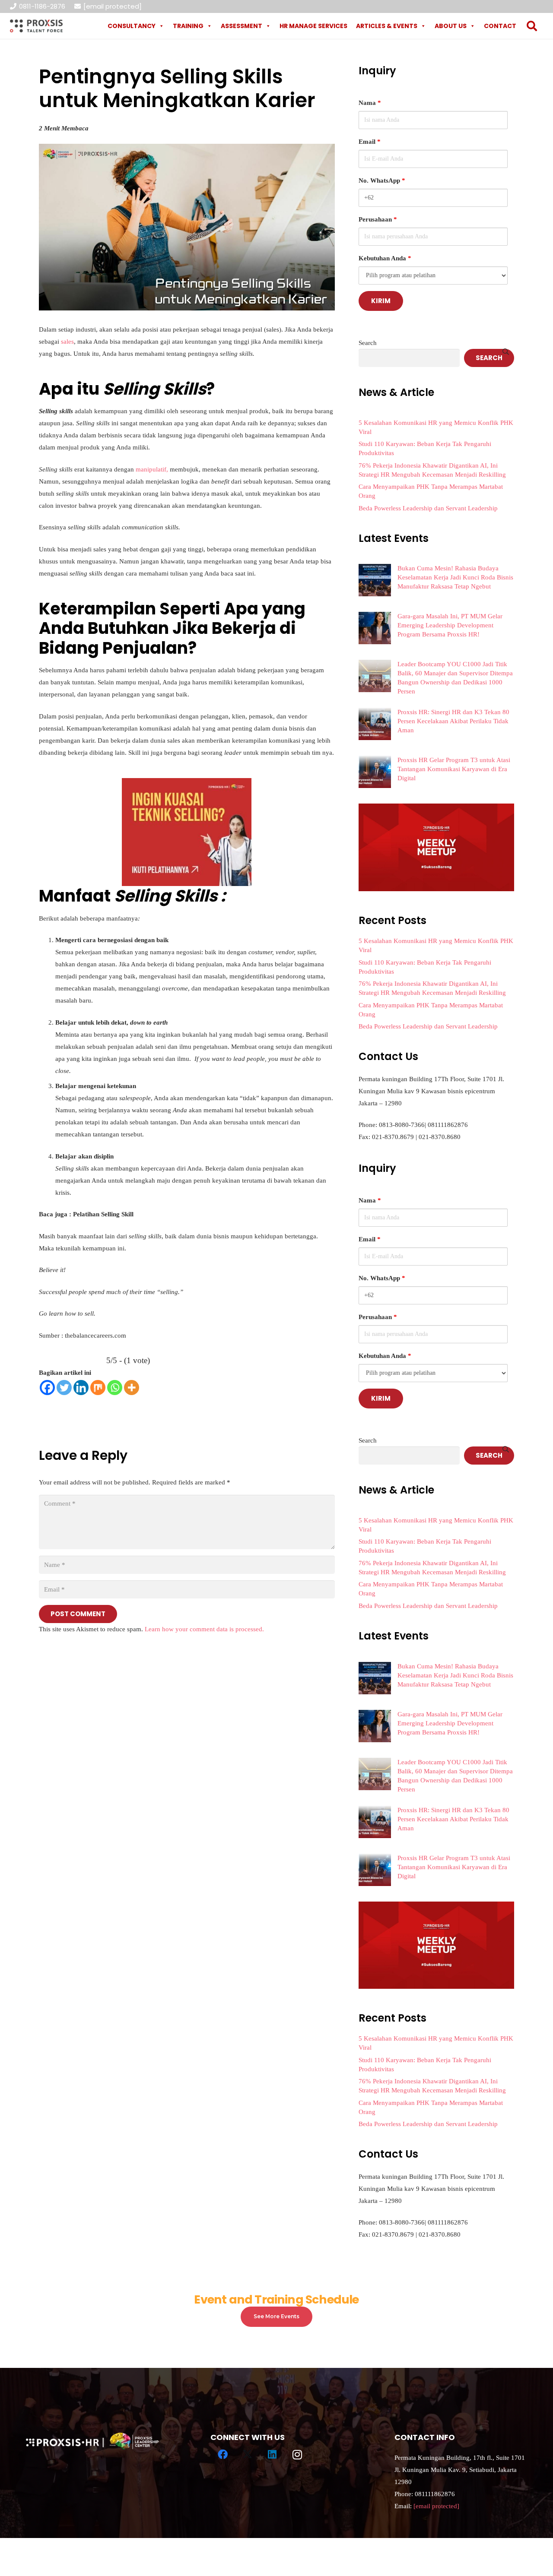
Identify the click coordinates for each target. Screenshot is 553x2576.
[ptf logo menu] (36, 26)
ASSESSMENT (242, 26)
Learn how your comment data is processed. (204, 1629)
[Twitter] (64, 1388)
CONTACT (500, 26)
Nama (370, 103)
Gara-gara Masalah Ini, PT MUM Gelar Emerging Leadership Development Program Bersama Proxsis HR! (450, 625)
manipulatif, (152, 469)
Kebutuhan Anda (385, 258)
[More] (132, 1388)
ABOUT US (451, 26)
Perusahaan (378, 219)
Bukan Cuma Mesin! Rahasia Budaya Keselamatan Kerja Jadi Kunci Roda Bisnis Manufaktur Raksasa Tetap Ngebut (455, 577)
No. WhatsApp (382, 180)
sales (67, 342)
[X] (248, 2455)
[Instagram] (297, 2455)
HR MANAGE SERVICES (313, 26)
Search (368, 343)
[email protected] (113, 6)
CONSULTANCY (132, 26)
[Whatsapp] (115, 1388)
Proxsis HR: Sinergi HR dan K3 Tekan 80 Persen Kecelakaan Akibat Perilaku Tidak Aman (453, 721)
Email (370, 142)
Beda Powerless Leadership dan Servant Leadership (428, 508)
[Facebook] (47, 1388)
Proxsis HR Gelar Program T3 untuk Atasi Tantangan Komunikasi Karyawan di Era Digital (454, 769)
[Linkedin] (81, 1388)
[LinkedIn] (273, 2455)
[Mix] (98, 1388)
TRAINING (188, 26)
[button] (532, 26)
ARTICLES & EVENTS (387, 26)
